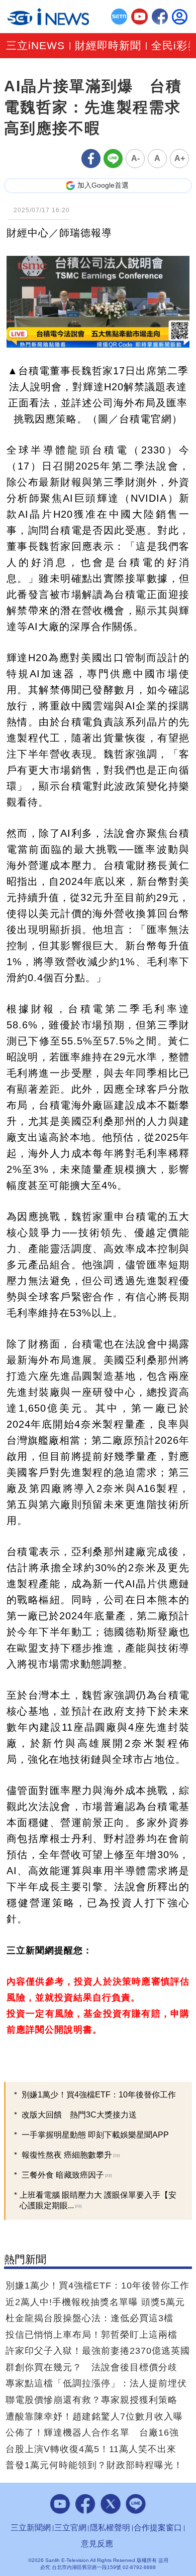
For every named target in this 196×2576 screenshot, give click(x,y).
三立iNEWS (35, 46)
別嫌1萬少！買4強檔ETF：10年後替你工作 (99, 2095)
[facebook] (160, 17)
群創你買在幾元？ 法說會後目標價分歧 (91, 2367)
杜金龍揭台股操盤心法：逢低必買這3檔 (89, 2318)
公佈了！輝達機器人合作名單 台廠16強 (92, 2433)
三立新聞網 (31, 2528)
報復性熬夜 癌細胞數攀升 (71, 2155)
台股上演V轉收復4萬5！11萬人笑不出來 (91, 2449)
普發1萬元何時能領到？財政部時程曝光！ (94, 2465)
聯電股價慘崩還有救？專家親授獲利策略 (91, 2400)
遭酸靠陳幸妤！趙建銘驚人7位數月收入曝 (94, 2416)
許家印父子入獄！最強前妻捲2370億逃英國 (98, 2351)
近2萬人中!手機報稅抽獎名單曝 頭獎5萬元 (95, 2302)
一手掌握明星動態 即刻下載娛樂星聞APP (95, 2135)
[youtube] (139, 17)
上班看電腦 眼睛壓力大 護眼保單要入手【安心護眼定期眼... (98, 2200)
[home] (48, 17)
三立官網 (70, 2528)
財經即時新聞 (108, 46)
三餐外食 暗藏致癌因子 (67, 2175)
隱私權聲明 (110, 2528)
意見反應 (97, 2544)
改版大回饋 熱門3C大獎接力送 (79, 2115)
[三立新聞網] (119, 17)
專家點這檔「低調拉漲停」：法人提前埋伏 (96, 2383)
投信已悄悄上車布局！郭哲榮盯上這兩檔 (91, 2335)
